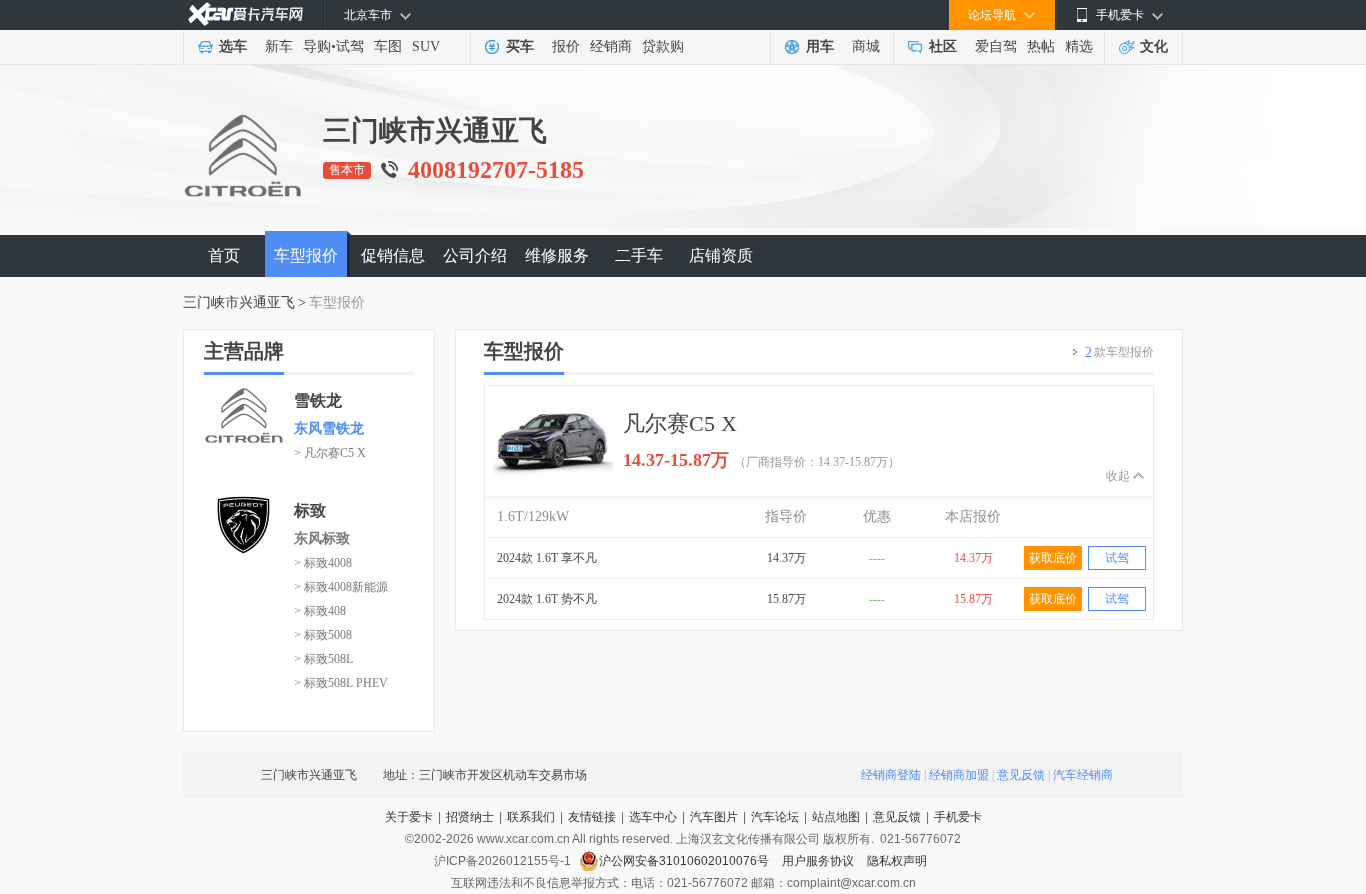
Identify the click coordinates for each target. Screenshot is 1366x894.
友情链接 (592, 817)
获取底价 (1053, 558)
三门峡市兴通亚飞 (239, 302)
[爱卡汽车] (245, 14)
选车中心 (653, 817)
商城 (866, 46)
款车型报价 (1119, 352)
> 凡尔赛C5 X (330, 453)
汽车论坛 (775, 817)
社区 (943, 46)
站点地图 (836, 817)
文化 (1154, 46)
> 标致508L (323, 659)
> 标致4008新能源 (341, 587)
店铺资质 (721, 255)
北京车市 (368, 15)
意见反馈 (1021, 775)
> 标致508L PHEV (341, 683)
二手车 (639, 255)
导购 (317, 46)
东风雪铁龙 (329, 428)
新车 (279, 46)
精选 (1079, 46)
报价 (566, 46)
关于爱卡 (409, 817)
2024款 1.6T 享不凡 (547, 558)
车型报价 (306, 255)
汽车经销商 (1083, 775)
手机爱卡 (958, 817)
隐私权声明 (897, 861)
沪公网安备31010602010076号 (685, 861)
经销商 (611, 46)
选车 (233, 46)
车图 (388, 46)
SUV (426, 46)
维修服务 (557, 255)
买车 (520, 46)
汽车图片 (714, 817)
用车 (820, 46)
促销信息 (393, 255)
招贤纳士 (470, 817)
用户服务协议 (819, 861)
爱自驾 (996, 46)
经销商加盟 (959, 775)
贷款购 (663, 46)
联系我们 (531, 817)
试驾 (350, 46)
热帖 (1041, 46)
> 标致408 (320, 611)
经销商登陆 (891, 775)
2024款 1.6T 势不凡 (547, 599)
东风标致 (322, 538)
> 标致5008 (323, 635)
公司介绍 (475, 255)
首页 (224, 255)
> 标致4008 (323, 563)
